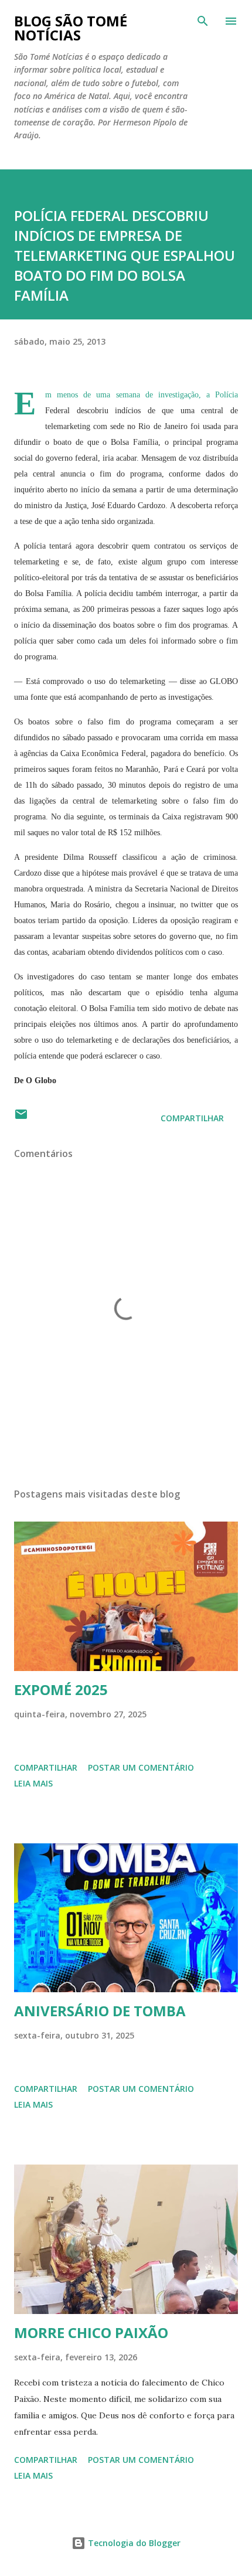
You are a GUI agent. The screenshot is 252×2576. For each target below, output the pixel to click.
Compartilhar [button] (192, 1118)
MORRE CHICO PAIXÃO (91, 2332)
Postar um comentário (141, 1767)
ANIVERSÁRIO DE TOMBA (100, 2011)
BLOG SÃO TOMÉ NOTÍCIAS (71, 28)
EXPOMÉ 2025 (61, 1689)
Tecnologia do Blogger (133, 2543)
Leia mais (33, 1783)
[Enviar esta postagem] (21, 1118)
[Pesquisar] (203, 21)
